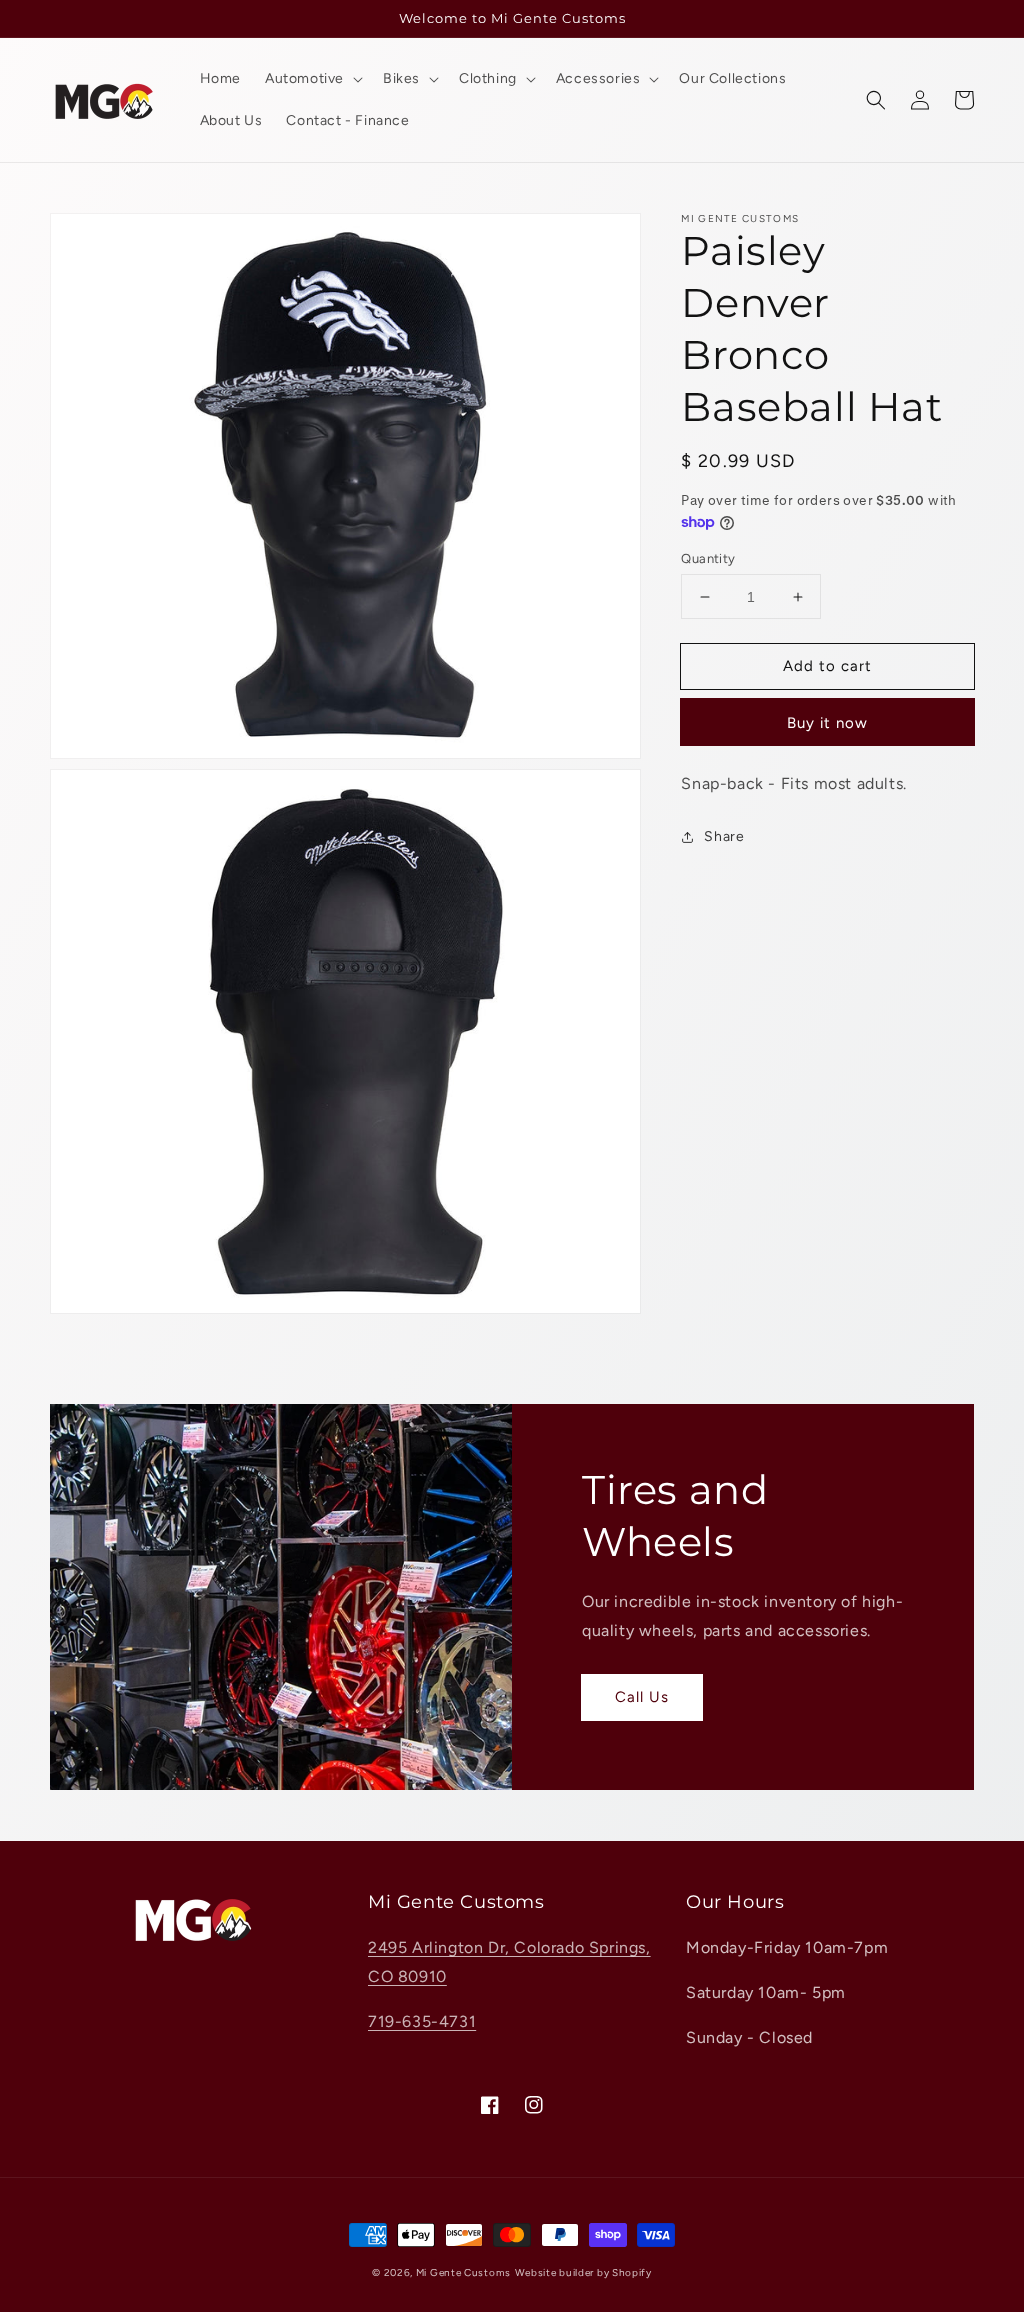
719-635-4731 (422, 2021)
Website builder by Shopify (583, 2272)
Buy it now (827, 723)
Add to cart (827, 666)
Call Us (642, 1697)
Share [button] (724, 836)
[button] (876, 100)
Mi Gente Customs (463, 2272)
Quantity (708, 558)
